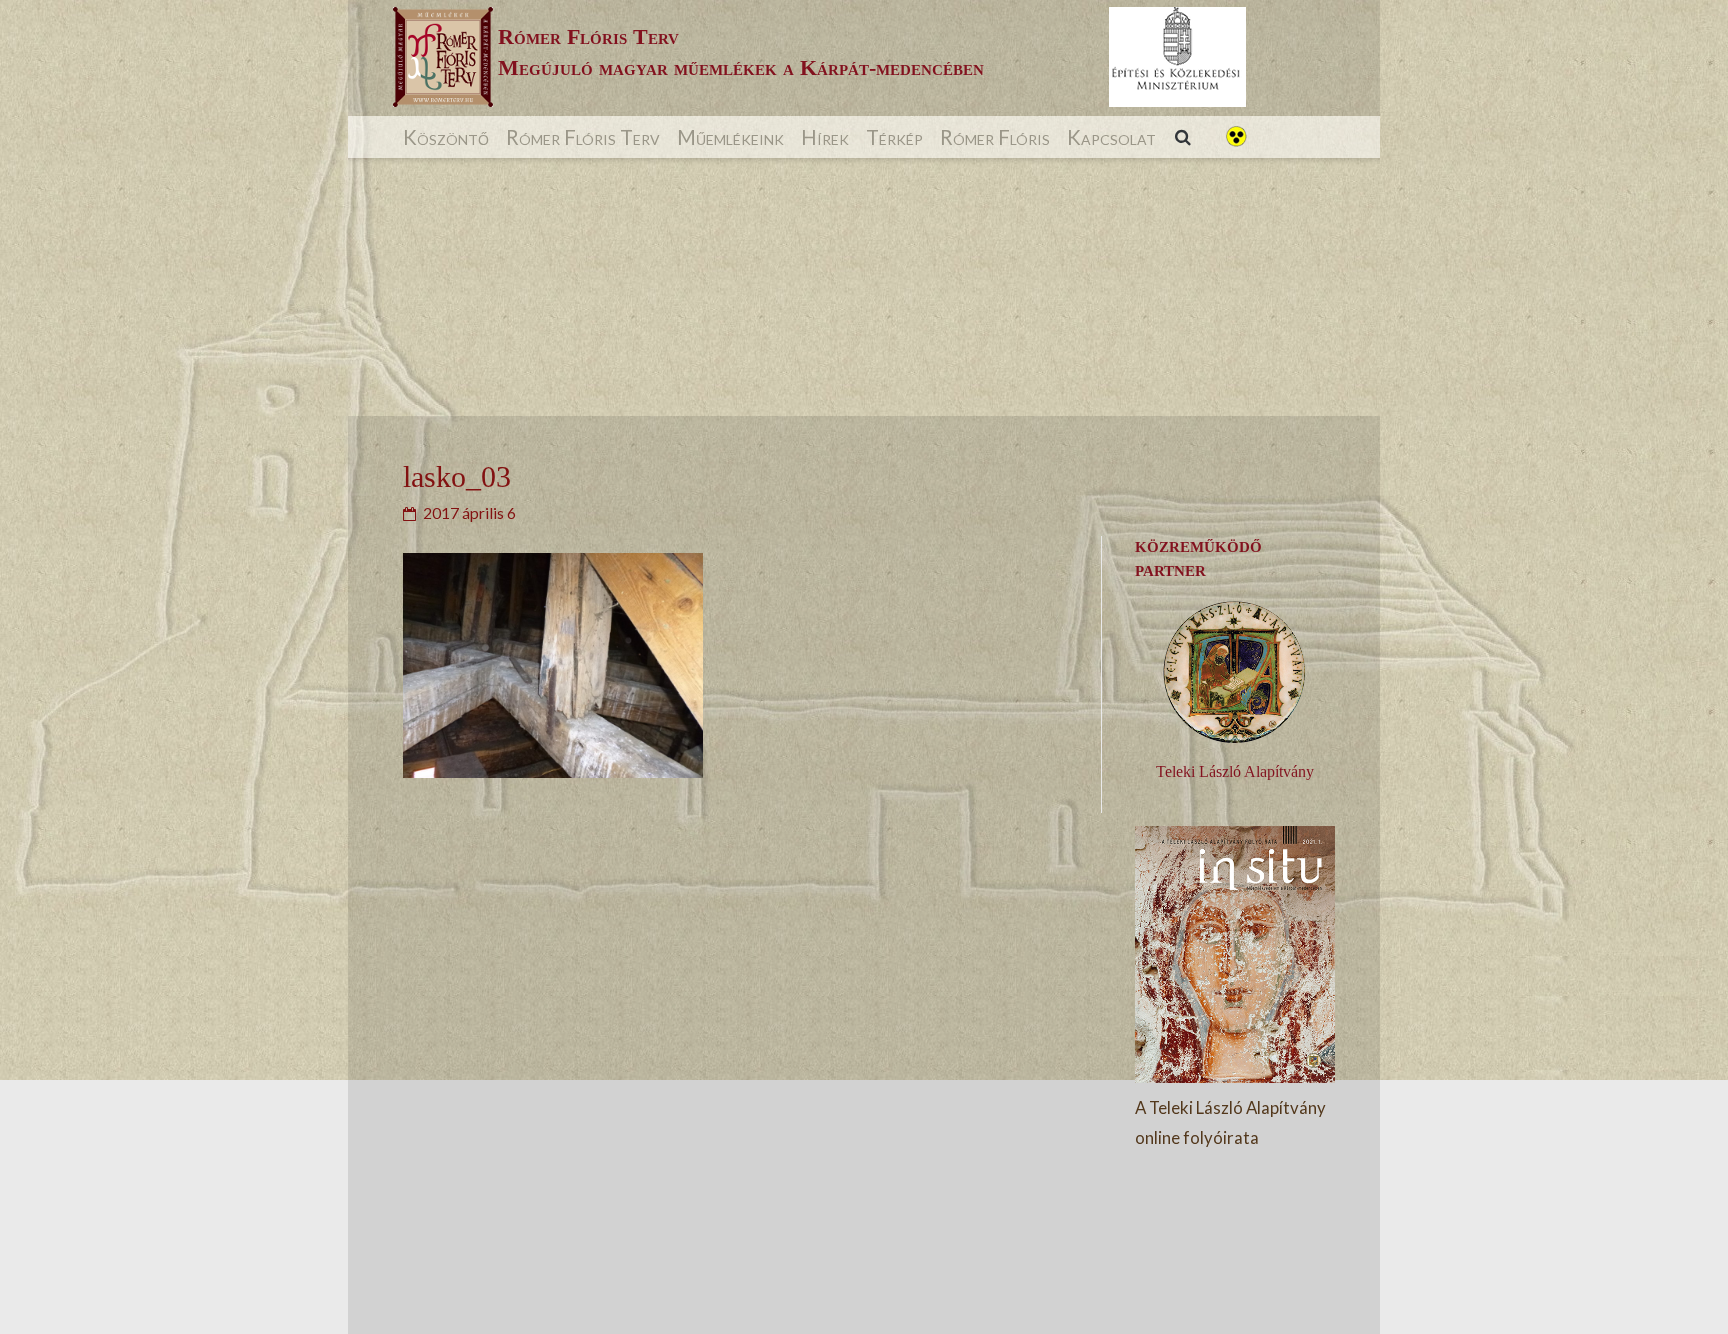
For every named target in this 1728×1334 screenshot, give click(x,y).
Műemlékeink (730, 137)
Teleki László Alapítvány (1235, 771)
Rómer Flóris (995, 137)
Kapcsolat (1111, 137)
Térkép (894, 137)
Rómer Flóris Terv (583, 137)
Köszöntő (446, 137)
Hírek (825, 137)
